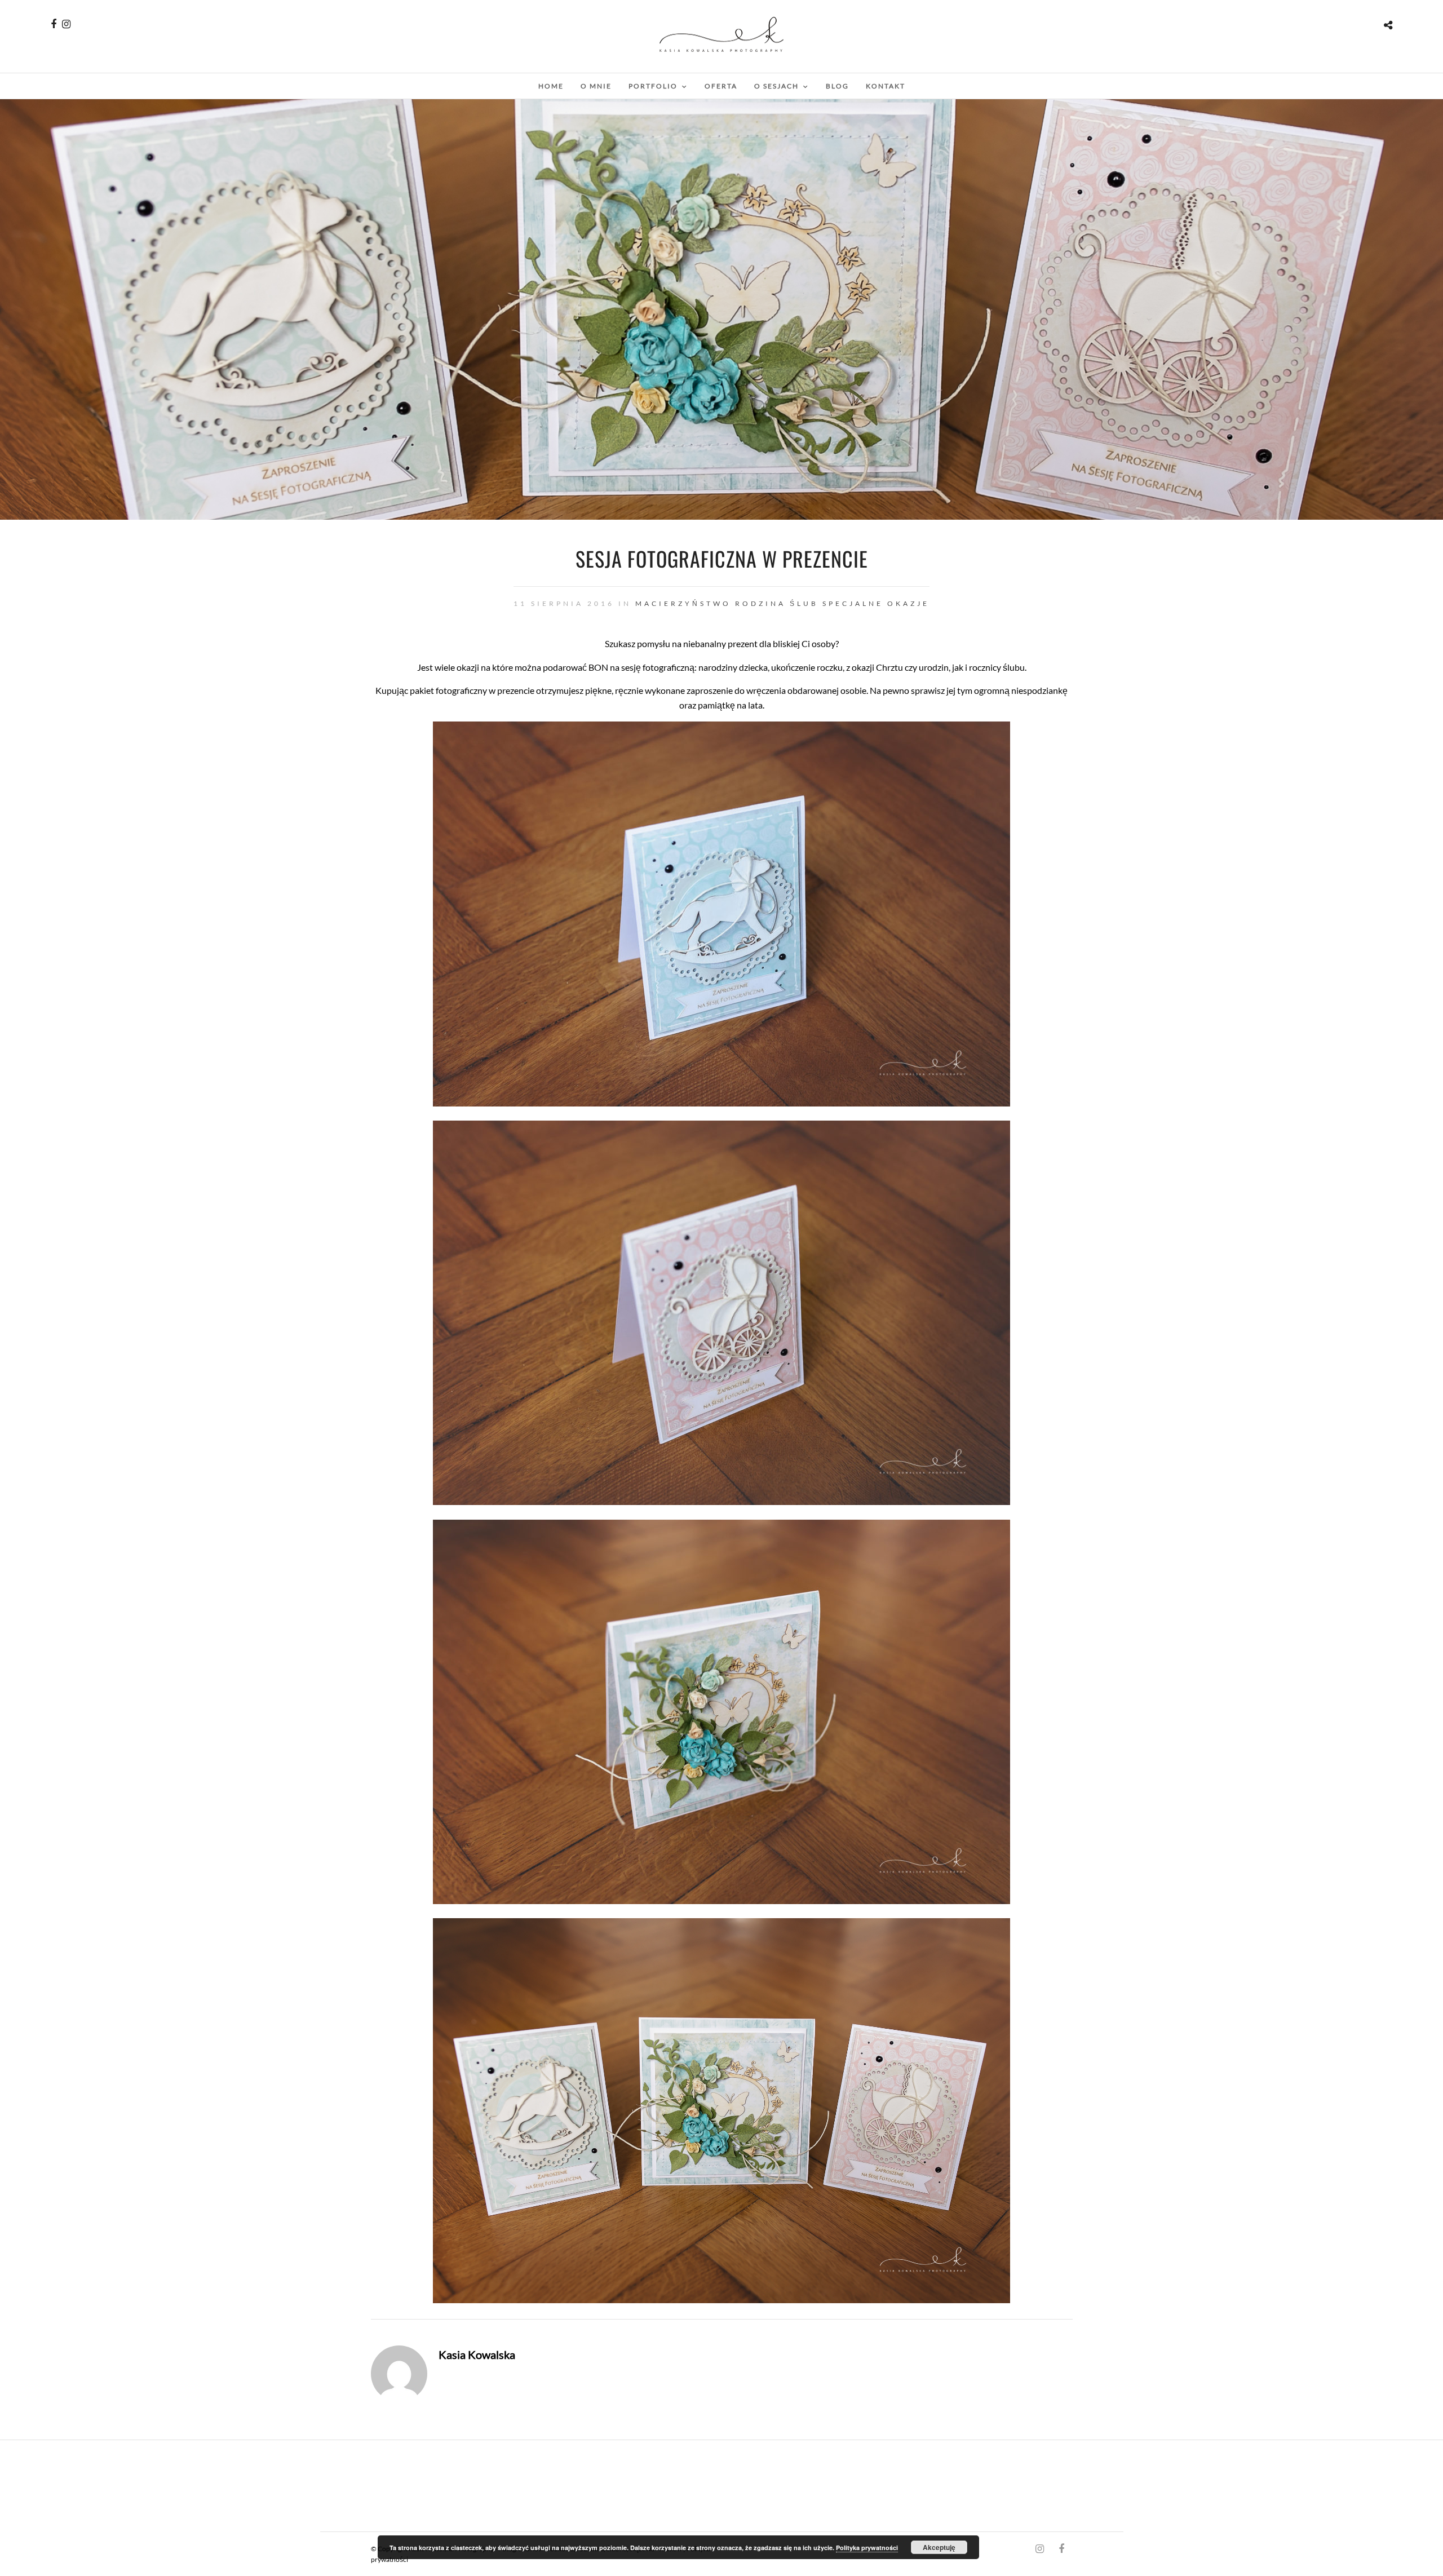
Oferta (721, 86)
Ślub (804, 603)
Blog (837, 86)
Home (551, 86)
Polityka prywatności (867, 2548)
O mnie (596, 86)
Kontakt (886, 86)
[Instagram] (66, 24)
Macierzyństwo (683, 603)
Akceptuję (939, 2547)
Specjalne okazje (876, 603)
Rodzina (760, 603)
